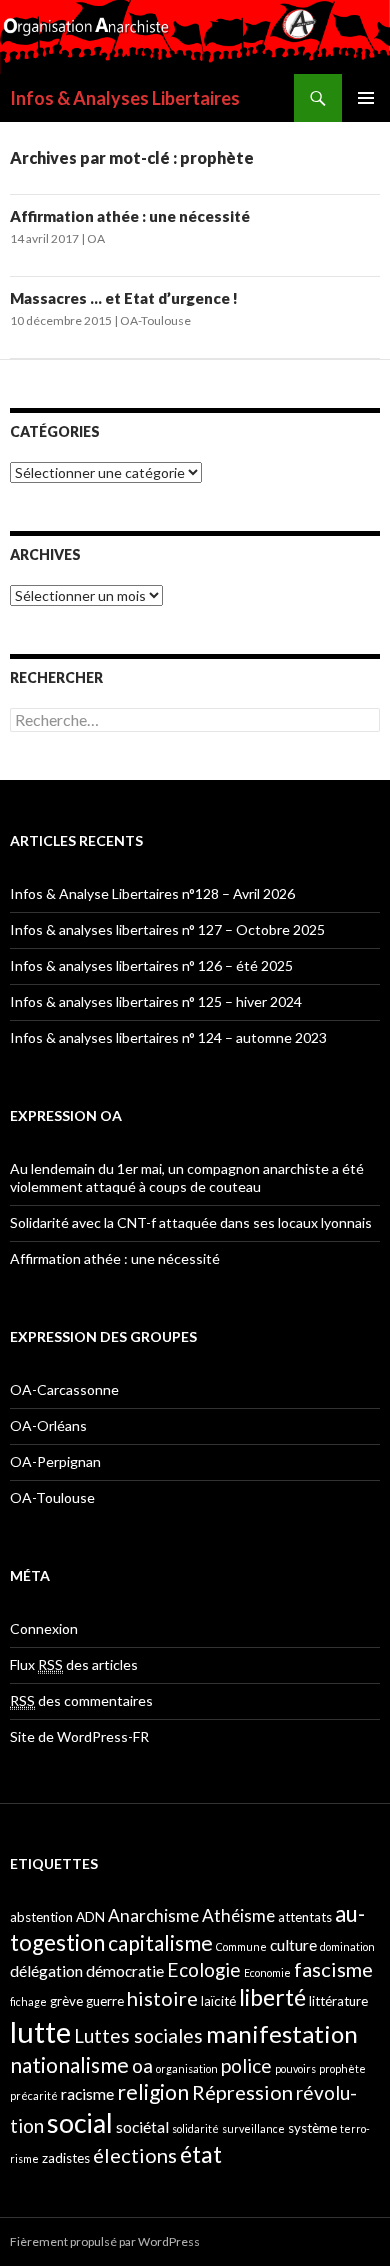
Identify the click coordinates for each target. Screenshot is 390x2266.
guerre (105, 2001)
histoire (162, 1998)
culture (293, 1945)
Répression (242, 2092)
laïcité (218, 2001)
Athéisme (238, 1915)
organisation (187, 2068)
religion (153, 2091)
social (80, 2123)
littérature (338, 2001)
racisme (87, 2094)
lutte (40, 2031)
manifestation (282, 2033)
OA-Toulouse (155, 320)
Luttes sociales (138, 2035)
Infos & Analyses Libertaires (125, 98)
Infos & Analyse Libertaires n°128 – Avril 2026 (152, 893)
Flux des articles (74, 1664)
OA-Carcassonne (64, 1389)
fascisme (333, 1969)
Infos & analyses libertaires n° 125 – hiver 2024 (156, 1001)
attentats (305, 1917)
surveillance (253, 2128)
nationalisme (69, 2064)
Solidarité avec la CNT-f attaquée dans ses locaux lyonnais (191, 1222)
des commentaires (81, 1700)
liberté (272, 1997)
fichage (28, 2001)
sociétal (142, 2127)
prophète (342, 2068)
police (246, 2065)
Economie (267, 1972)
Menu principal (366, 98)
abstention (41, 1917)
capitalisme (160, 1942)
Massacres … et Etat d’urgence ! (124, 298)
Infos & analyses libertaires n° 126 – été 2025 (151, 965)
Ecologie (204, 1969)
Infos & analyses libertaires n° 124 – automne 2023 (168, 1037)
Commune (241, 1946)
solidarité (195, 2128)
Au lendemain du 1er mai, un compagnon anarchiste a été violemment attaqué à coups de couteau (187, 1177)
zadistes (66, 2158)
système (312, 2128)
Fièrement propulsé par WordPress (105, 2241)
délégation (46, 1971)
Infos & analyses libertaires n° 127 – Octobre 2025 (167, 929)
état (201, 2154)
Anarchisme (153, 1915)
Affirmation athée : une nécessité (130, 216)
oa (142, 2065)
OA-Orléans (48, 1425)
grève (66, 2001)
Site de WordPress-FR (79, 1736)
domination (347, 1946)
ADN (90, 1917)
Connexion (44, 1628)
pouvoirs (295, 2068)
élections (135, 2155)
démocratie (125, 1971)
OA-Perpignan (55, 1461)
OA (96, 238)
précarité (34, 2095)
